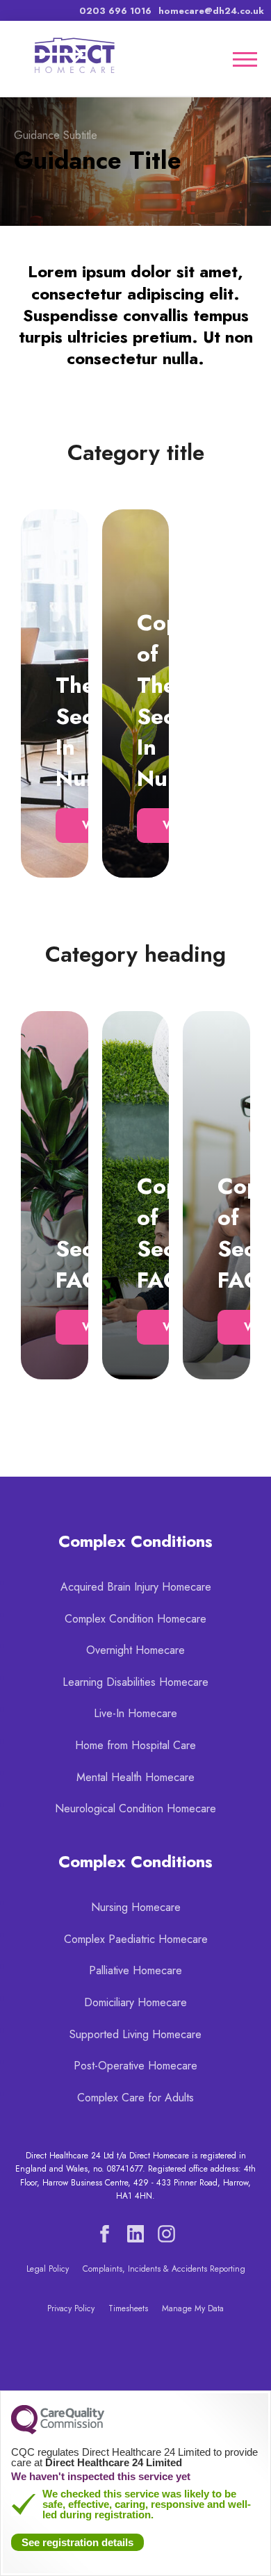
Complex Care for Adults (135, 2098)
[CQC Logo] (58, 2431)
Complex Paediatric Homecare (136, 1939)
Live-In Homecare (135, 1713)
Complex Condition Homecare (135, 1619)
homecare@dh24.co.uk (211, 11)
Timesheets (128, 2308)
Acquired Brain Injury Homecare (136, 1587)
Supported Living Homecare (135, 2034)
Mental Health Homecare (135, 1777)
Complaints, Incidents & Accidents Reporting (164, 2269)
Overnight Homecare (135, 1650)
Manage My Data (193, 2308)
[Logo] (73, 58)
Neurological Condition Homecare (135, 1808)
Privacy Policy (71, 2308)
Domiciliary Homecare (135, 2002)
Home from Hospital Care (135, 1745)
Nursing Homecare (136, 1907)
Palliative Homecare (135, 1970)
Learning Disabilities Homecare (135, 1682)
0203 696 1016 (115, 11)
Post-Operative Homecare (135, 2066)
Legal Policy (48, 2269)
